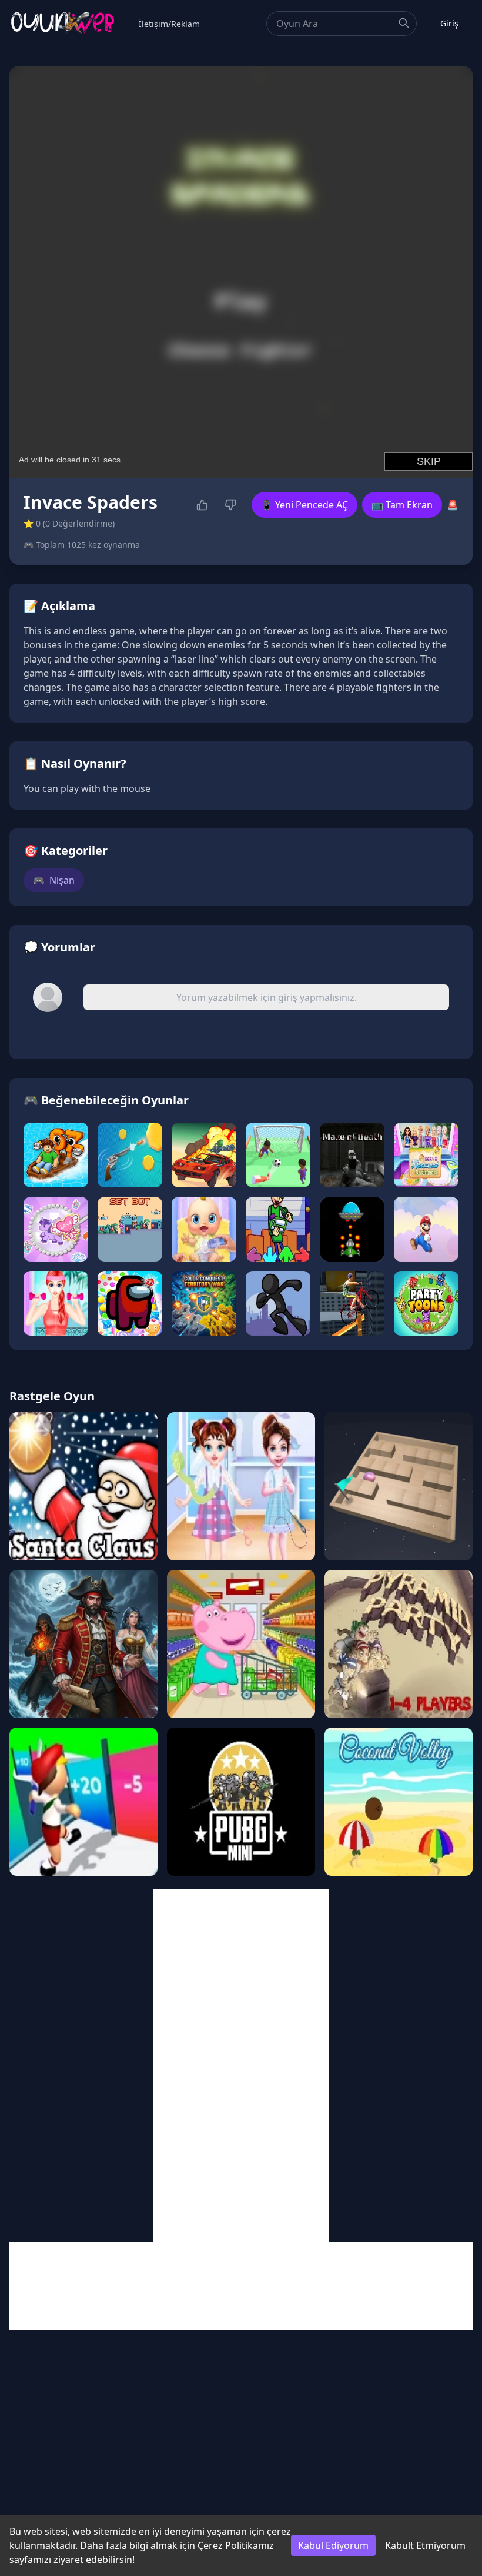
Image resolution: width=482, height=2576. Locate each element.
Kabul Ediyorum (333, 2545)
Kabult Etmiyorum (425, 2545)
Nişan (54, 880)
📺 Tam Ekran (402, 505)
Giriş (449, 23)
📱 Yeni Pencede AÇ (304, 505)
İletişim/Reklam (169, 24)
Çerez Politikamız (236, 2545)
